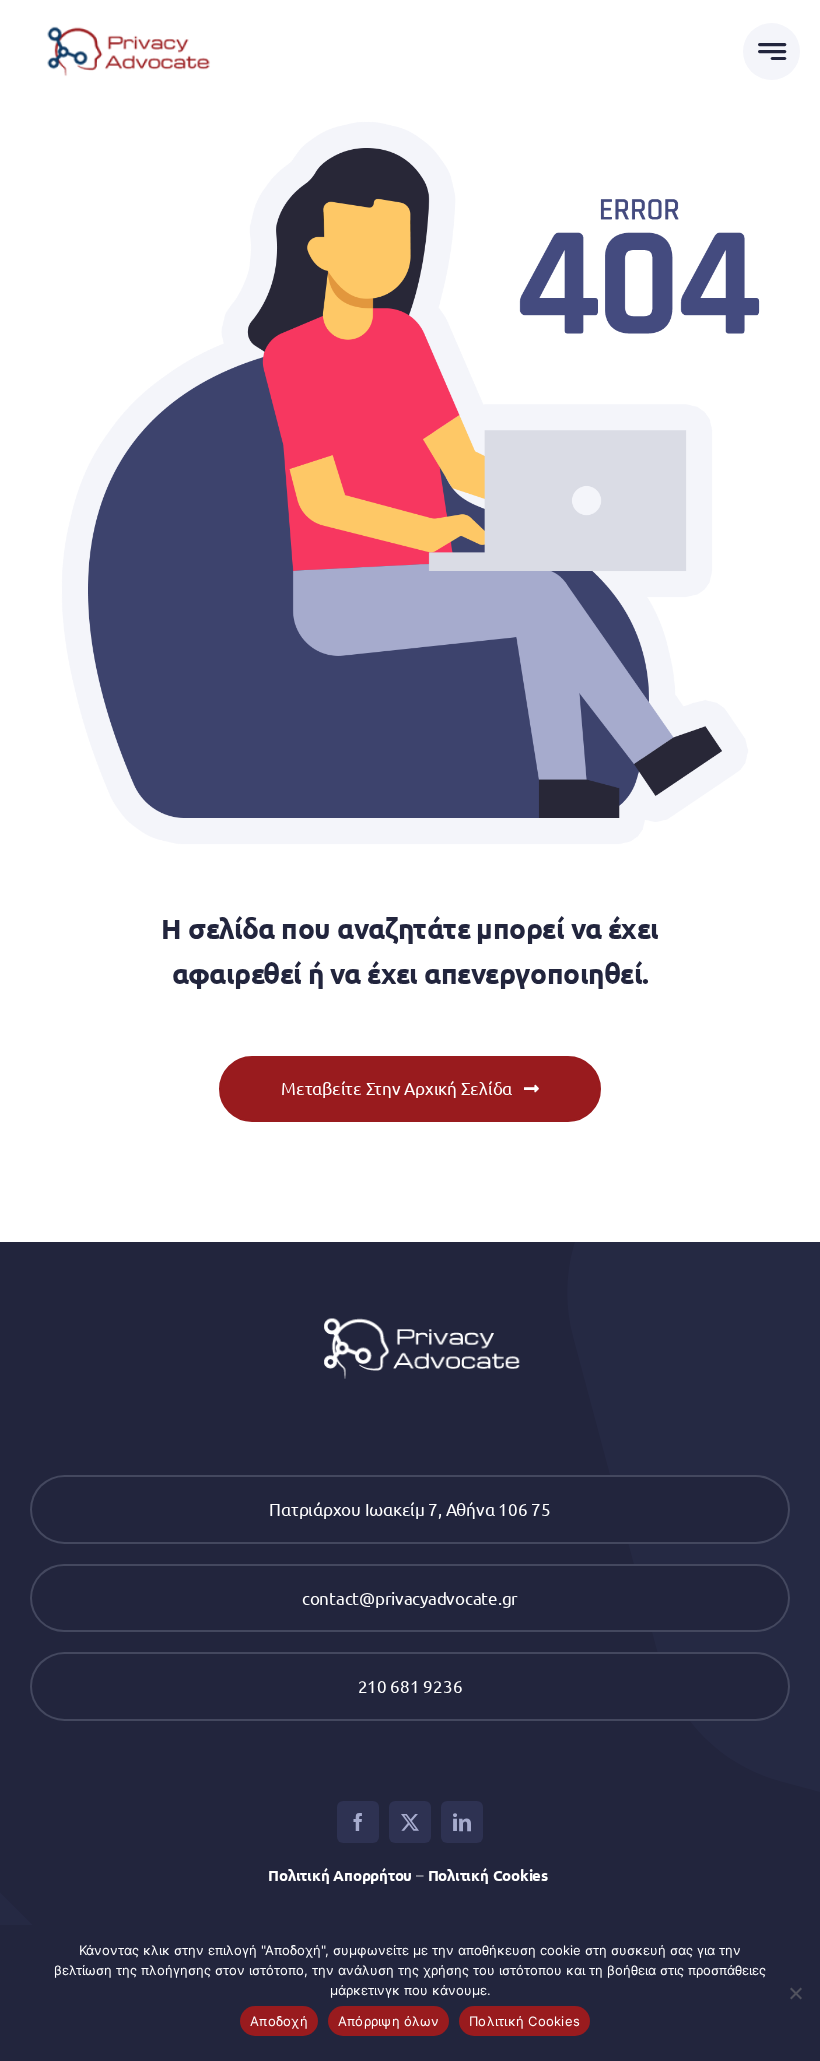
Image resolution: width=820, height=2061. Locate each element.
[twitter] (410, 1822)
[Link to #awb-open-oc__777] (771, 51)
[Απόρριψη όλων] (795, 1993)
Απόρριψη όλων (388, 2021)
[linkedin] (462, 1822)
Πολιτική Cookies (490, 1875)
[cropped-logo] (122, 20)
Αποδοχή (279, 2021)
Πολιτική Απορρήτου (340, 1875)
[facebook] (358, 1822)
